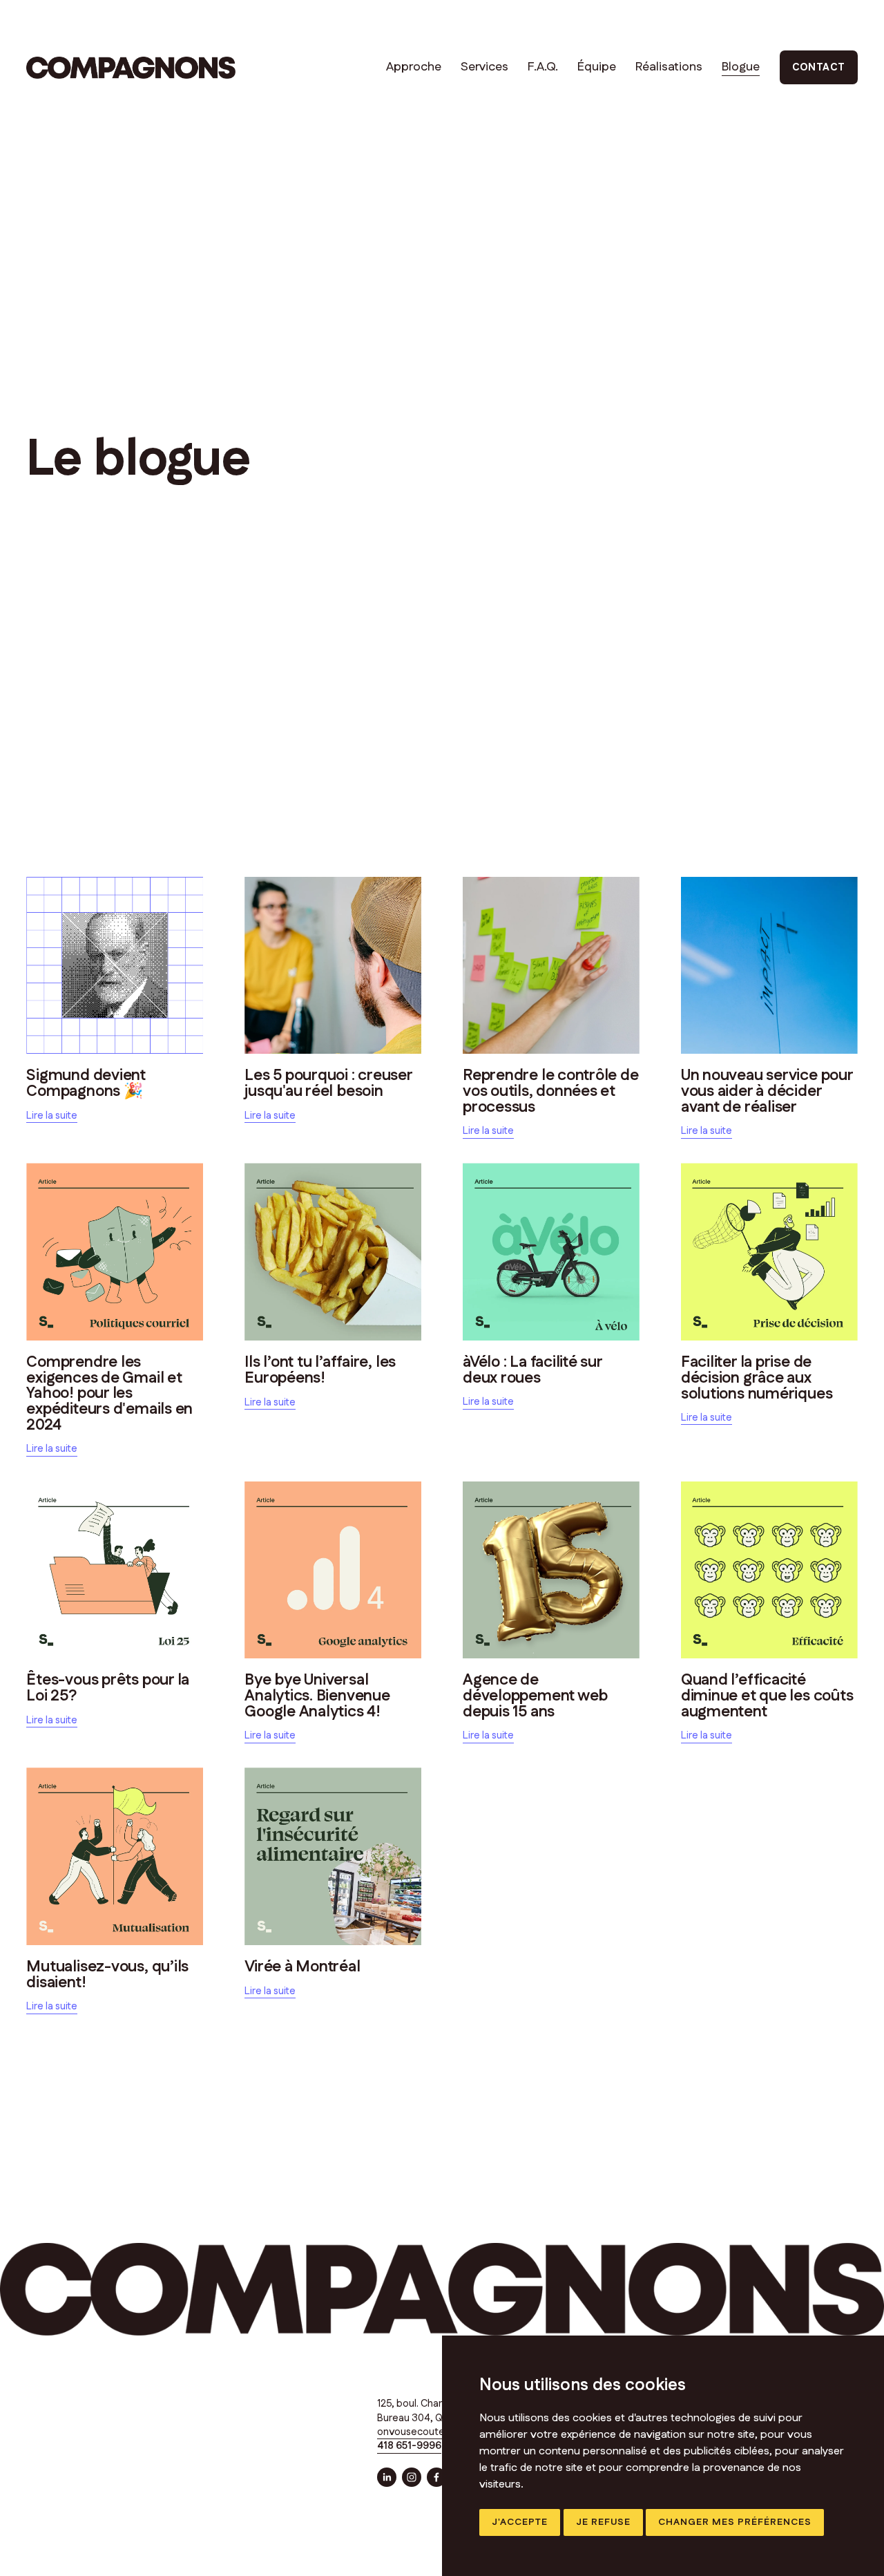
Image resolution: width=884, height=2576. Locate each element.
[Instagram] (412, 2477)
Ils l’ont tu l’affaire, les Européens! (320, 1370)
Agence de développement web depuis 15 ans (535, 1695)
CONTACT (819, 67)
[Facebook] (436, 2477)
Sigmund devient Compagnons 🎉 (86, 1083)
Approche (414, 67)
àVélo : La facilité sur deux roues (532, 1370)
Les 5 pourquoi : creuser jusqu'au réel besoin (328, 1083)
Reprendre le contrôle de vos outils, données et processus (551, 1091)
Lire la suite (52, 1116)
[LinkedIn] (387, 2477)
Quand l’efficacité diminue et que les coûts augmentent (767, 1695)
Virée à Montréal (302, 1967)
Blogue (741, 67)
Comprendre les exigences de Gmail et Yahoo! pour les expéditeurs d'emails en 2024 (109, 1393)
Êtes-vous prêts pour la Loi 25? (108, 1688)
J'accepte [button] (520, 2522)
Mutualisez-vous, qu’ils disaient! (107, 1974)
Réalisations (669, 67)
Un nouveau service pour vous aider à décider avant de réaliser (767, 1091)
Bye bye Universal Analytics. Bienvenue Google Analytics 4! (317, 1695)
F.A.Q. (543, 67)
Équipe (597, 67)
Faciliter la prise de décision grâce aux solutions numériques (757, 1377)
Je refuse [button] (603, 2522)
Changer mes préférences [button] (735, 2522)
